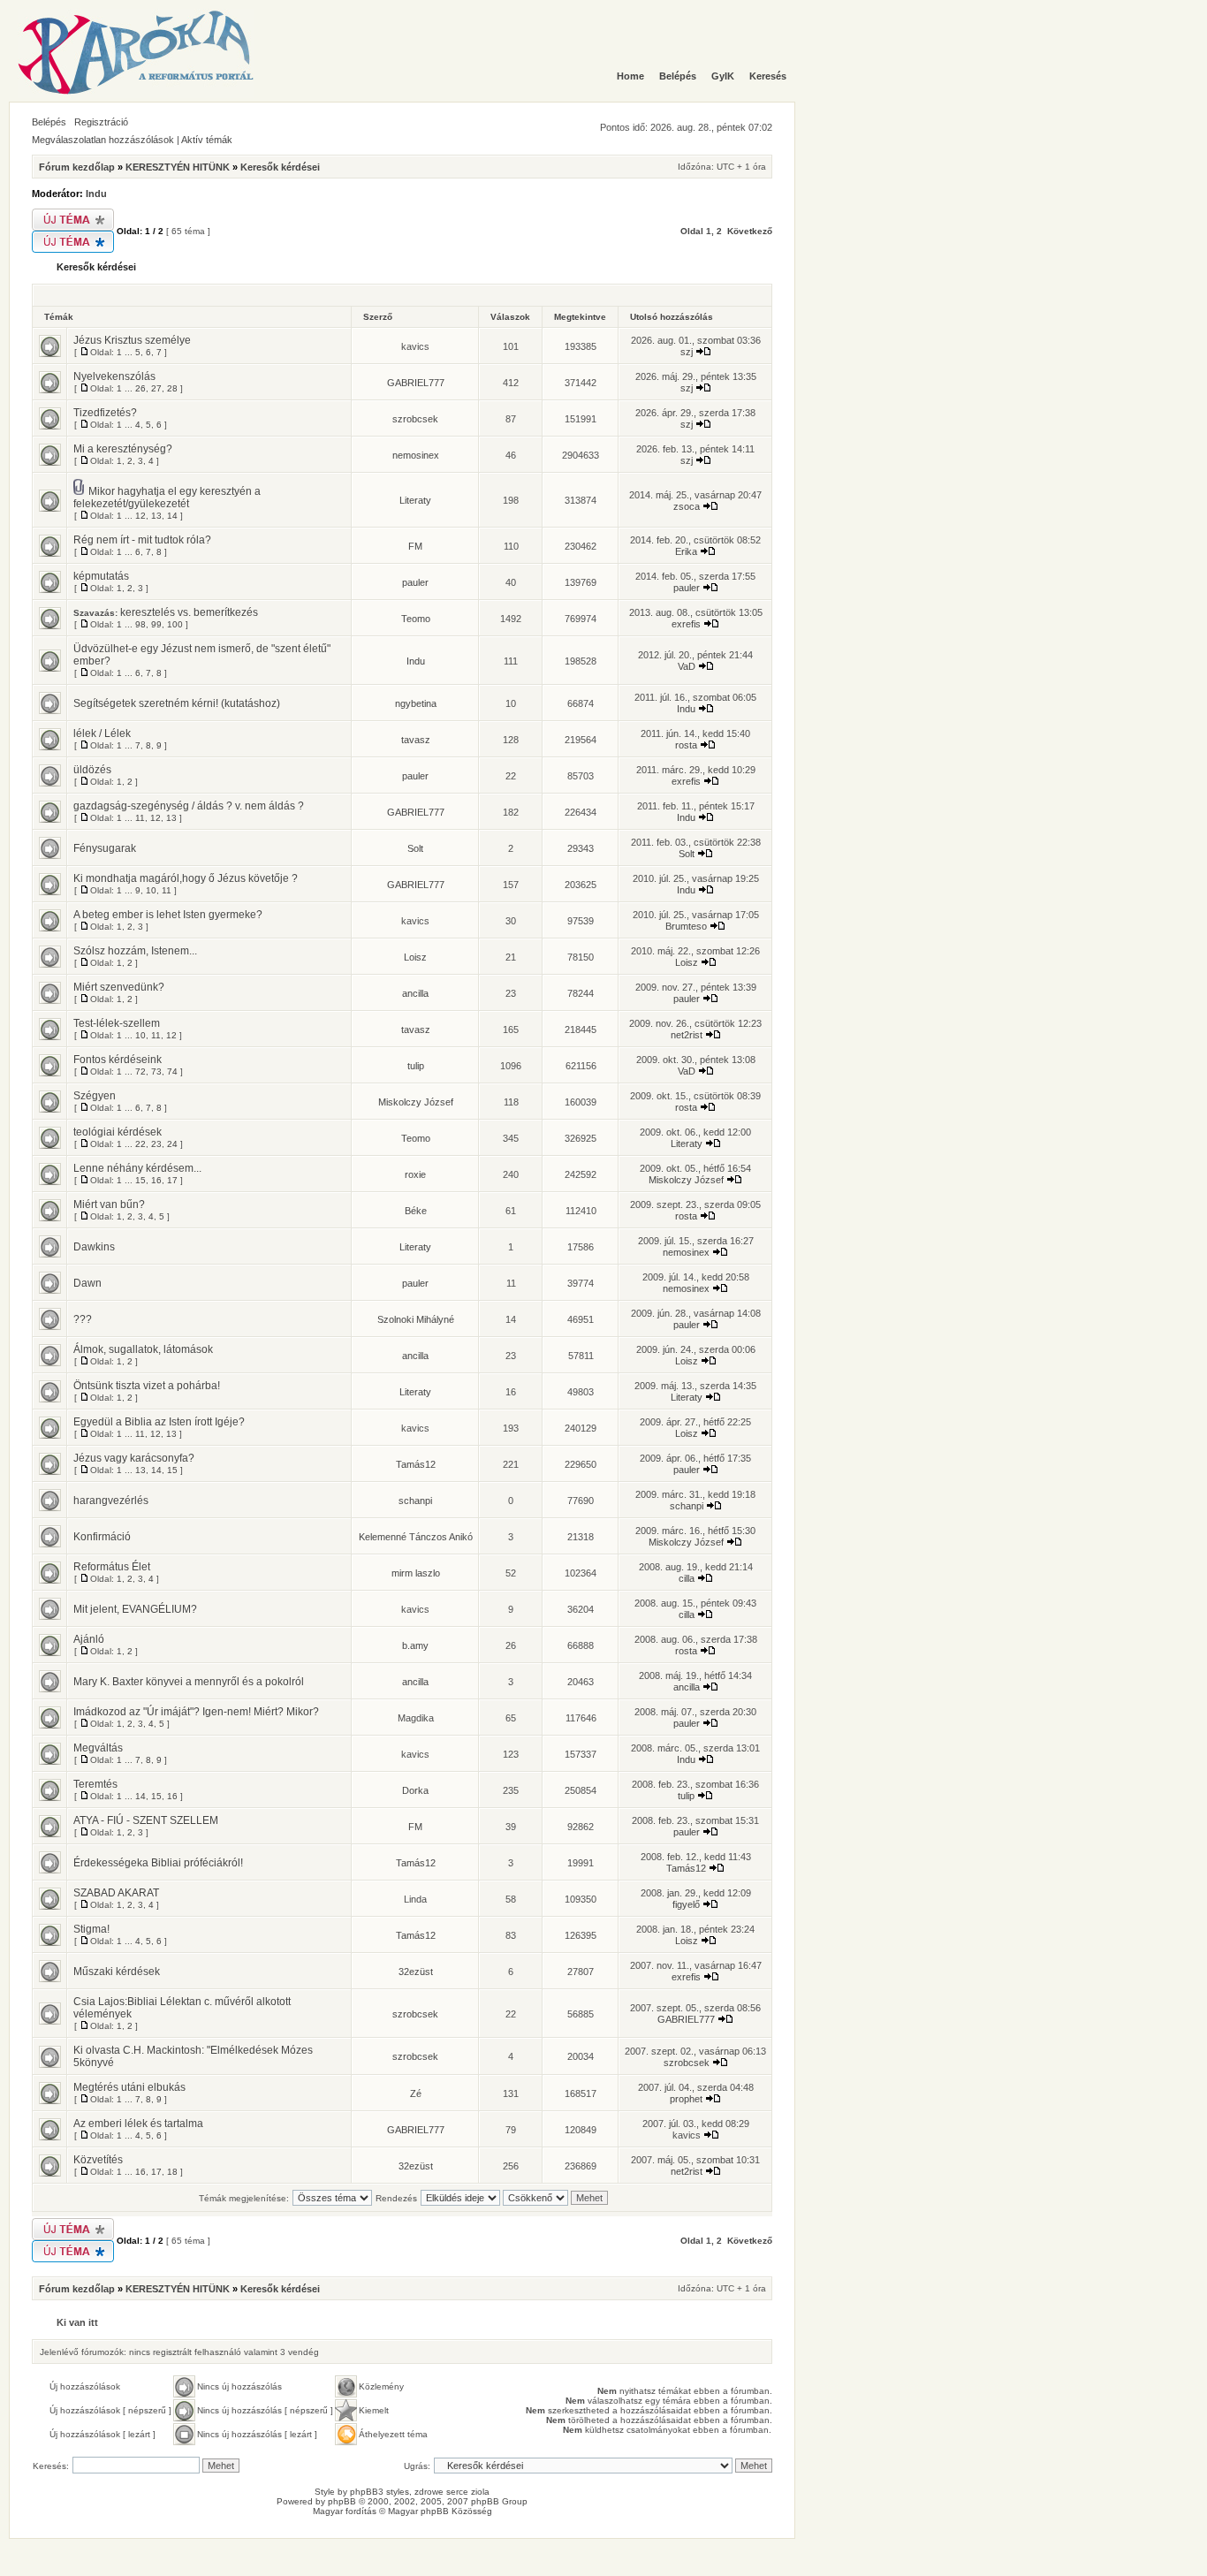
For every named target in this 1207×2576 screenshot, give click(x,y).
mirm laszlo (416, 1573)
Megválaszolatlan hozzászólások (103, 140)
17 (172, 1180)
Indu (96, 194)
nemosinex (416, 455)
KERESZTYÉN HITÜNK (178, 167)
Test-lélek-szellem (117, 1023)
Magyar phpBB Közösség (440, 2511)
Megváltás (98, 1748)
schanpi (415, 1501)
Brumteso (686, 926)
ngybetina (416, 703)
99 (156, 624)
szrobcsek (415, 419)
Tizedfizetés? (105, 413)
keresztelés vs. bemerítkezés (189, 612)
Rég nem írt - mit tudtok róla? (142, 540)
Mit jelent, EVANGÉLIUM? (135, 1609)
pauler (415, 582)
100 (175, 624)
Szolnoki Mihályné (416, 1319)
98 (140, 624)
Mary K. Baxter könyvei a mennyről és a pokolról (189, 1682)
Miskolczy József (416, 1102)
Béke (416, 1211)
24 (172, 1144)
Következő (750, 231)
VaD (687, 666)
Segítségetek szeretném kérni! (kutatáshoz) (177, 703)
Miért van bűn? (109, 1204)
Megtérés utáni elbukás (129, 2087)
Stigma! (91, 1929)
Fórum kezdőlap (77, 167)
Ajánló (89, 1639)
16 (156, 1180)
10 (151, 890)
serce (457, 2492)
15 (140, 1180)
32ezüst (416, 1972)
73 (156, 1071)
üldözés (92, 770)
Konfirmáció (102, 1537)
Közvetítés (98, 2160)
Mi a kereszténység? (123, 449)
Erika (686, 551)
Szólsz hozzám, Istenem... (135, 951)
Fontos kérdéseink (118, 1060)
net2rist (687, 1035)
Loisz (415, 957)
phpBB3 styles (380, 2492)
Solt (415, 848)
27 (156, 388)
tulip (416, 1066)
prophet (686, 2099)
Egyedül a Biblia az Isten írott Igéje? (159, 1422)
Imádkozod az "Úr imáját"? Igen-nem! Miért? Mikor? (196, 1712)
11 (140, 818)
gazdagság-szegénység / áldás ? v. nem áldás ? (189, 806)
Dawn (87, 1283)
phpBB (342, 2501)
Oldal (692, 231)
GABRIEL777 (416, 383)
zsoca (687, 506)
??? (83, 1319)
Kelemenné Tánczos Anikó (416, 1537)
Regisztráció (101, 122)
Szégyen (95, 1096)
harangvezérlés (111, 1501)
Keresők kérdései (280, 167)
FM (415, 546)
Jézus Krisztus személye (132, 340)
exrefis (686, 624)
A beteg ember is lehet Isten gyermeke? (168, 915)
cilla (687, 1578)
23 (156, 1144)
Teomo (416, 619)
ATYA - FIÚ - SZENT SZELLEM (146, 1820)
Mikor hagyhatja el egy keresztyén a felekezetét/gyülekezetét (167, 498)
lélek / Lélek (102, 733)
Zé (416, 2093)
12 (140, 516)
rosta (686, 745)
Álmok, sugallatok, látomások (143, 1349)
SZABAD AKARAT (116, 1893)
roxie (415, 1174)
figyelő (686, 1904)
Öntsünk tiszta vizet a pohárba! (147, 1386)
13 (156, 516)
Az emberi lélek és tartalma (138, 2124)
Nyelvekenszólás (114, 376)
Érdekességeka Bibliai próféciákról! (158, 1863)
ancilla (415, 993)
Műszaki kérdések (117, 1972)
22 (140, 1144)
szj (687, 352)
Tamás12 (416, 1464)
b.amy (415, 1645)
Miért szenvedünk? (119, 987)
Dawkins (94, 1247)
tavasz (416, 740)
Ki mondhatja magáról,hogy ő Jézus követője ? (186, 878)
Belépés (49, 122)
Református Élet (112, 1567)
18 (172, 2172)
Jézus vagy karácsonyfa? (134, 1458)
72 (140, 1071)
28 (172, 388)
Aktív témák (207, 140)
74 (172, 1071)
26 (140, 388)
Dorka (415, 1790)
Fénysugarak (105, 848)
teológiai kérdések (118, 1132)
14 (172, 516)
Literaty (415, 500)
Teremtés (95, 1784)
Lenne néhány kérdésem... (137, 1168)
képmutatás (101, 576)
